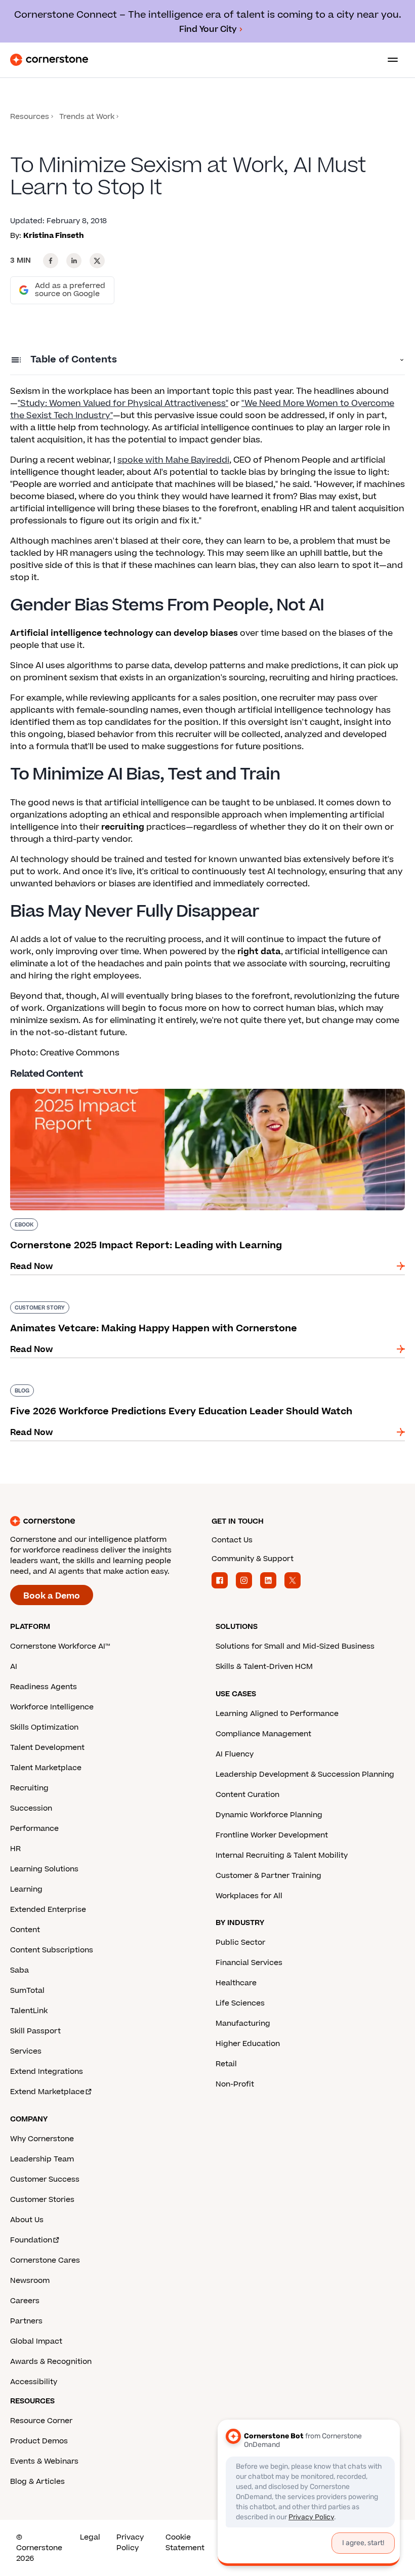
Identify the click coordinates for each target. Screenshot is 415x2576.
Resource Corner (41, 2421)
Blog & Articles (37, 2482)
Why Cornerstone (42, 2139)
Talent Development (47, 1748)
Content (25, 1930)
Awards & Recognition (51, 2362)
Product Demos (39, 2441)
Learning (26, 1889)
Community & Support (253, 1559)
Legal (90, 2537)
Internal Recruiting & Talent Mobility (282, 1855)
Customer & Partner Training (268, 1876)
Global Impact (36, 2341)
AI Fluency (235, 1754)
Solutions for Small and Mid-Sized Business (295, 1646)
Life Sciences (240, 2003)
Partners (26, 2321)
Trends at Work (87, 117)
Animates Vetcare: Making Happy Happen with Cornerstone (134, 1299)
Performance (34, 1829)
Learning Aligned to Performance (277, 1714)
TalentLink (29, 2011)
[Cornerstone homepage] (107, 1521)
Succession (31, 1808)
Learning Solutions (44, 1869)
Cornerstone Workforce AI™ (60, 1646)
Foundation (31, 2240)
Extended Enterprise (48, 1910)
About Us (27, 2220)
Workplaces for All (249, 1896)
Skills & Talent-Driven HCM (264, 1667)
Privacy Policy (130, 2543)
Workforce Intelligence (52, 1707)
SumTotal (27, 1991)
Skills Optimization (44, 1727)
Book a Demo (52, 1596)
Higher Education (248, 2044)
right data (259, 952)
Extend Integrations (47, 2072)
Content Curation (247, 1795)
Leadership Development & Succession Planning (305, 1774)
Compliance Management (263, 1734)
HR (15, 1849)
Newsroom (30, 2281)
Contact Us (232, 1540)
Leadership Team (42, 2159)
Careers (25, 2301)
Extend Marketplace (47, 2092)
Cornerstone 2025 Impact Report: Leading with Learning (129, 1087)
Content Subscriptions (52, 1950)
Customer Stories (42, 2200)
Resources (30, 117)
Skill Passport (35, 2031)
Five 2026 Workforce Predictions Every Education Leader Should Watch (158, 1382)
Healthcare (236, 1983)
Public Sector (240, 1943)
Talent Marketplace (46, 1768)
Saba (19, 1970)
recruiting (123, 827)
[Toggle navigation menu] (389, 60)
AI (14, 1667)
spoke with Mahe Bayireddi (173, 460)
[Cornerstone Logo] (49, 60)
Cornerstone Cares (45, 2260)
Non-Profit (235, 2084)
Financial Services (249, 1963)
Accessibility (34, 2382)
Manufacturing (243, 2023)
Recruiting (29, 1788)
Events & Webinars (44, 2461)
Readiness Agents (44, 1687)
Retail (226, 2064)
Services (26, 2051)
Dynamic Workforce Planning (269, 1815)
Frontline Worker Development (272, 1835)
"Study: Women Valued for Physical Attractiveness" (123, 403)
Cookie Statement (185, 2543)
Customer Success (45, 2179)
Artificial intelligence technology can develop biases (124, 633)
